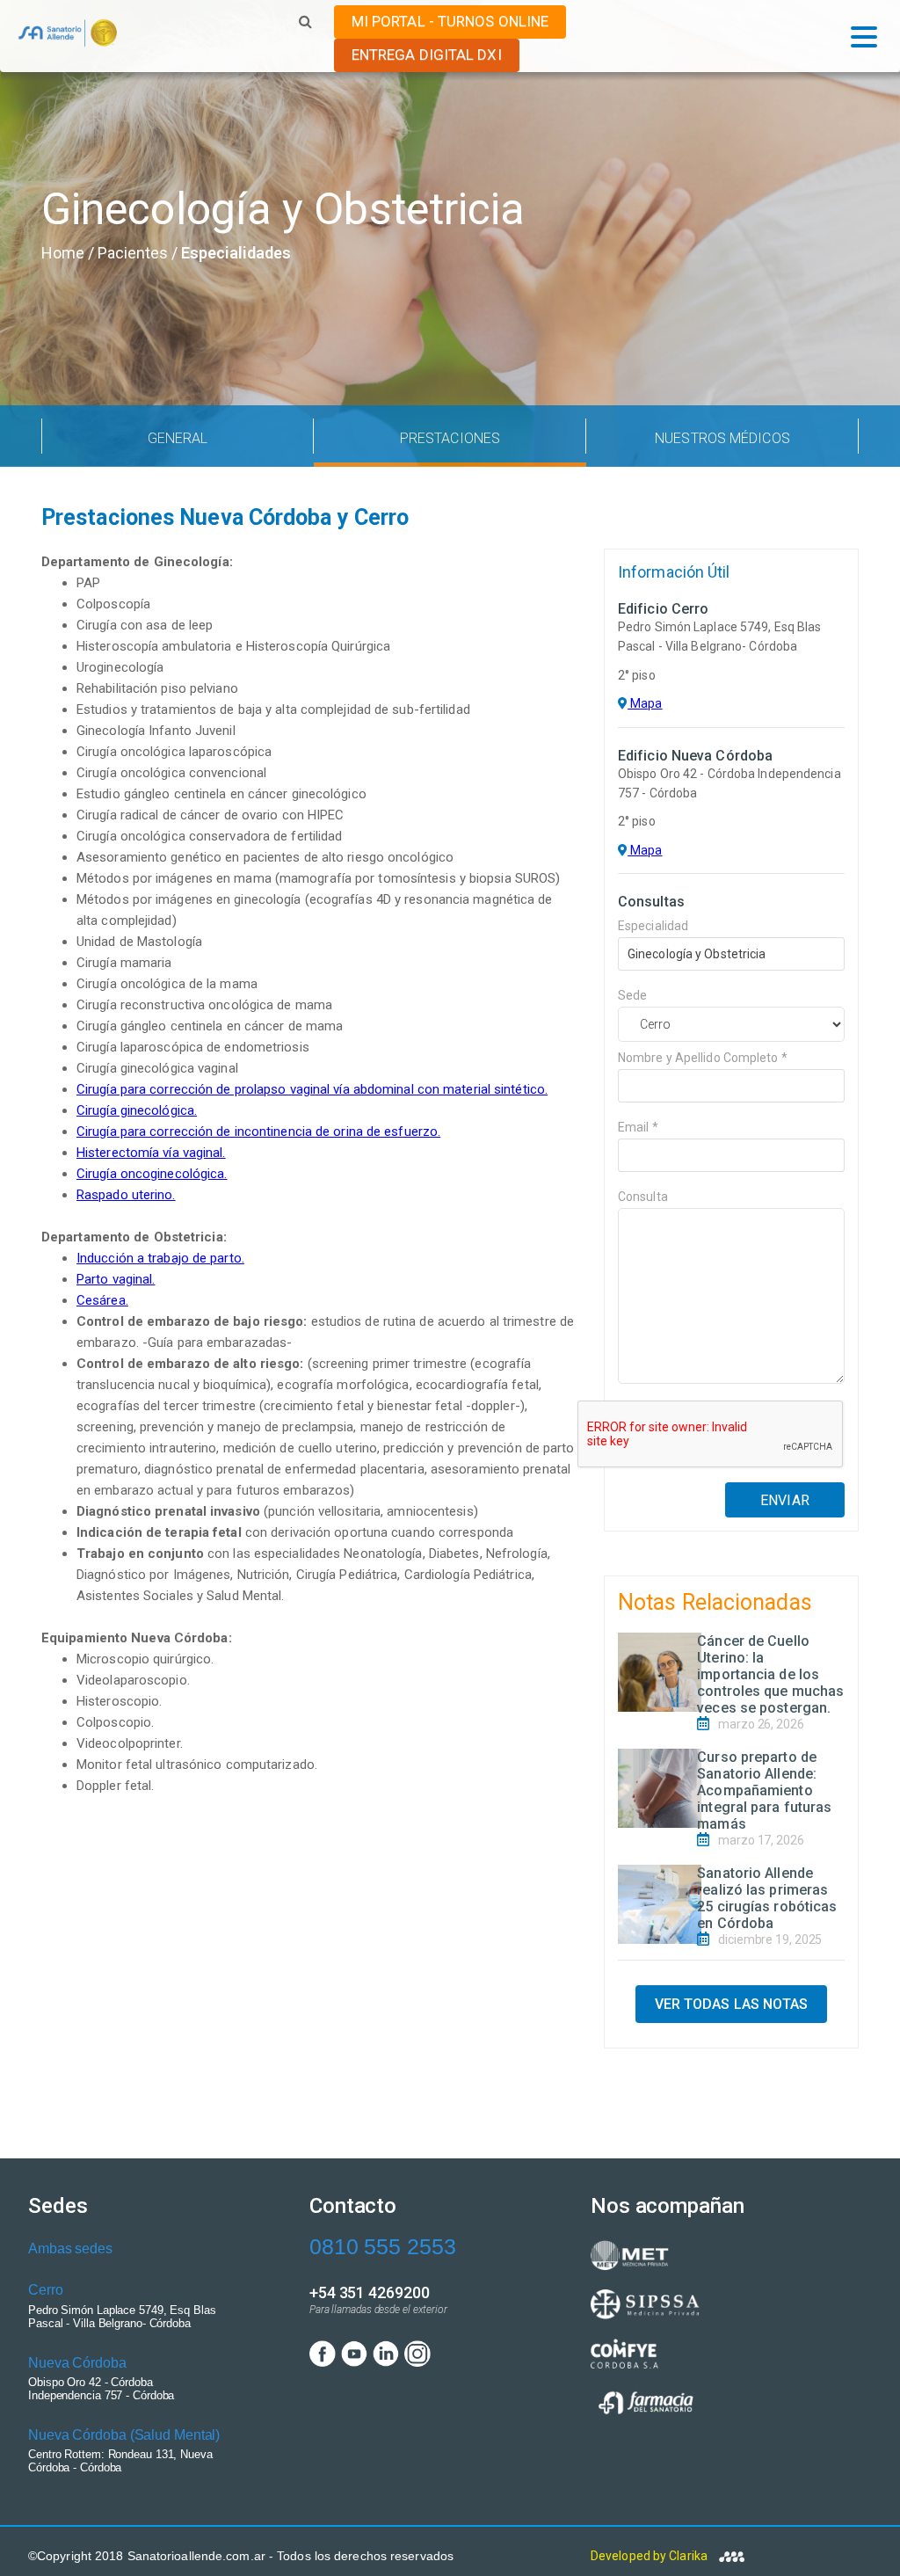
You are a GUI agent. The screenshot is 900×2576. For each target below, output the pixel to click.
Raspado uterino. (126, 1195)
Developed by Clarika (650, 2556)
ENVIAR (785, 1500)
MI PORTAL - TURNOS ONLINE (450, 21)
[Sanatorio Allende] (67, 37)
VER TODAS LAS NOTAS (732, 2004)
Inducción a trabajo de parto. (160, 1258)
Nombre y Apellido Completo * (703, 1058)
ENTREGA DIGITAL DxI (427, 55)
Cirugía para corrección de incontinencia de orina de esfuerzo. (258, 1132)
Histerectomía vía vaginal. (151, 1153)
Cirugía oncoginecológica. (152, 1174)
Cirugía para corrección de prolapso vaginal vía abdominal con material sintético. (312, 1089)
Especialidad (653, 926)
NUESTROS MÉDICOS (722, 438)
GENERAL (178, 438)
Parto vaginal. (116, 1279)
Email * (638, 1127)
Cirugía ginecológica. (137, 1110)
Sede (632, 995)
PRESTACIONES (450, 438)
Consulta (643, 1197)
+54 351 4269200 (370, 2292)
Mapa (645, 703)
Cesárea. (102, 1300)
